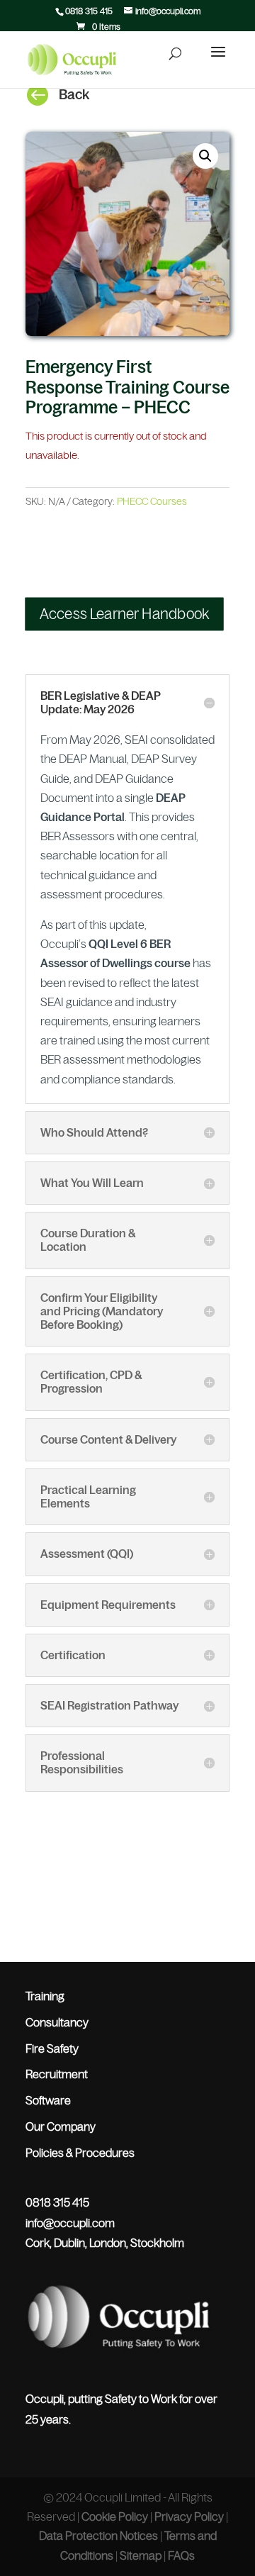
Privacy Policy (189, 2516)
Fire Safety (52, 2048)
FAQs (181, 2555)
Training (45, 1996)
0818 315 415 (89, 11)
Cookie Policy (115, 2516)
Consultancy (57, 2022)
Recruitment (57, 2074)
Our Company (61, 2126)
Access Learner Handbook (125, 614)
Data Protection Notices (98, 2536)
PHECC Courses (152, 501)
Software (48, 2100)
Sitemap (141, 2555)
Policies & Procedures (80, 2153)
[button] (205, 156)
